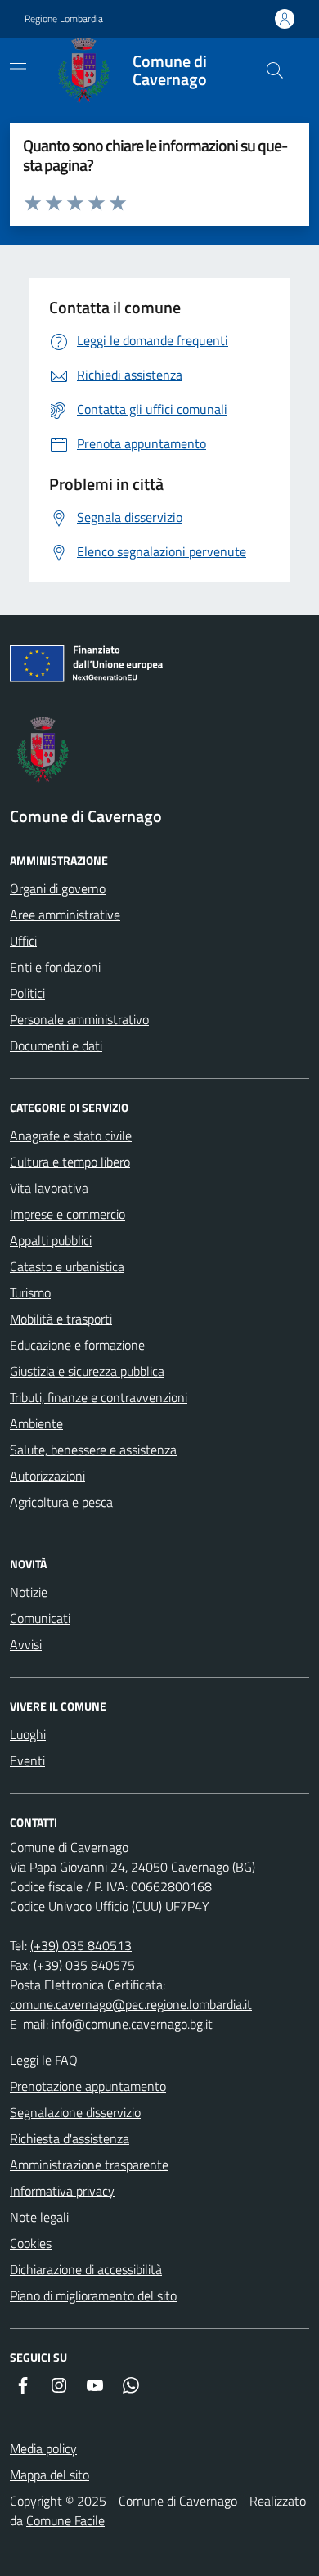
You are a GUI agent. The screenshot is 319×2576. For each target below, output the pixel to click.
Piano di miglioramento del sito (93, 2295)
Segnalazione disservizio (75, 2112)
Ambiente (36, 1423)
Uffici (23, 941)
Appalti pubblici (51, 1240)
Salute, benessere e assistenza (93, 1450)
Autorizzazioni (47, 1476)
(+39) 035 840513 (81, 1945)
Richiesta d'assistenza (70, 2138)
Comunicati (40, 1618)
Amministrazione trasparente (89, 2165)
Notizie (29, 1592)
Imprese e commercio (67, 1214)
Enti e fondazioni (55, 967)
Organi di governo (58, 888)
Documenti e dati (56, 1045)
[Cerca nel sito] (275, 70)
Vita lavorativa (49, 1188)
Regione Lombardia (64, 19)
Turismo (30, 1292)
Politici (27, 993)
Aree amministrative (65, 915)
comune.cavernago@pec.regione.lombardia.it (131, 2004)
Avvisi (26, 1644)
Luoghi (28, 1734)
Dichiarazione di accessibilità (86, 2269)
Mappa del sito (49, 2475)
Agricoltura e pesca (61, 1502)
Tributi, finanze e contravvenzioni (99, 1397)
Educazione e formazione (77, 1345)
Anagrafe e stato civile (71, 1135)
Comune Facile (65, 2520)
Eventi (27, 1760)
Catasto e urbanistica (67, 1266)
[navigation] (18, 69)
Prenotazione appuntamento (88, 2086)
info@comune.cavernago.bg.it (132, 2024)
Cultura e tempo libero (70, 1162)
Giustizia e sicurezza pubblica (87, 1371)
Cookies (31, 2243)
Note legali (39, 2217)
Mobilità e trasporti (61, 1319)
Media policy (43, 2448)
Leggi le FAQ (44, 2060)
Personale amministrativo (79, 1019)
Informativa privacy (62, 2191)
